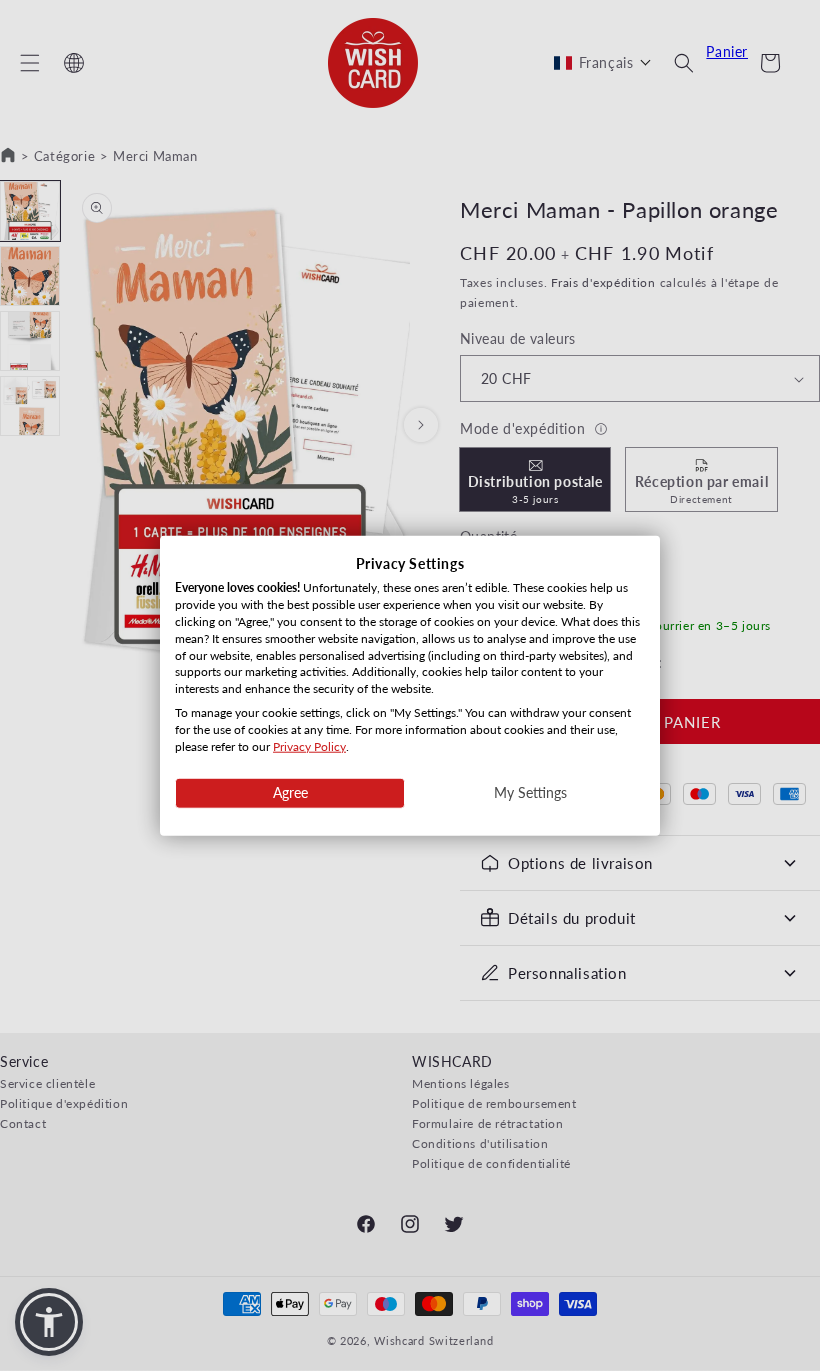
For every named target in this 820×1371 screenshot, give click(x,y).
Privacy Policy (309, 745)
